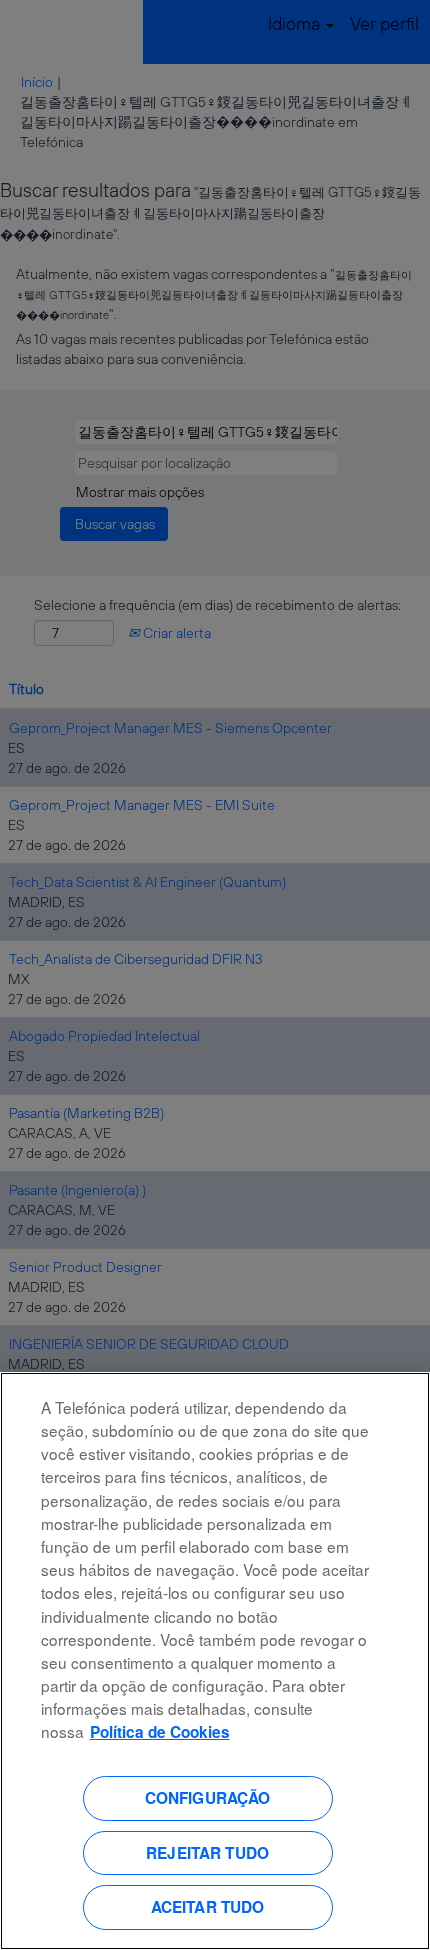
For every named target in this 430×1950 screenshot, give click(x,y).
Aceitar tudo (208, 1907)
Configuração (208, 1798)
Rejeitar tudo (207, 1853)
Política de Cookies (160, 1732)
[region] (215, 1661)
